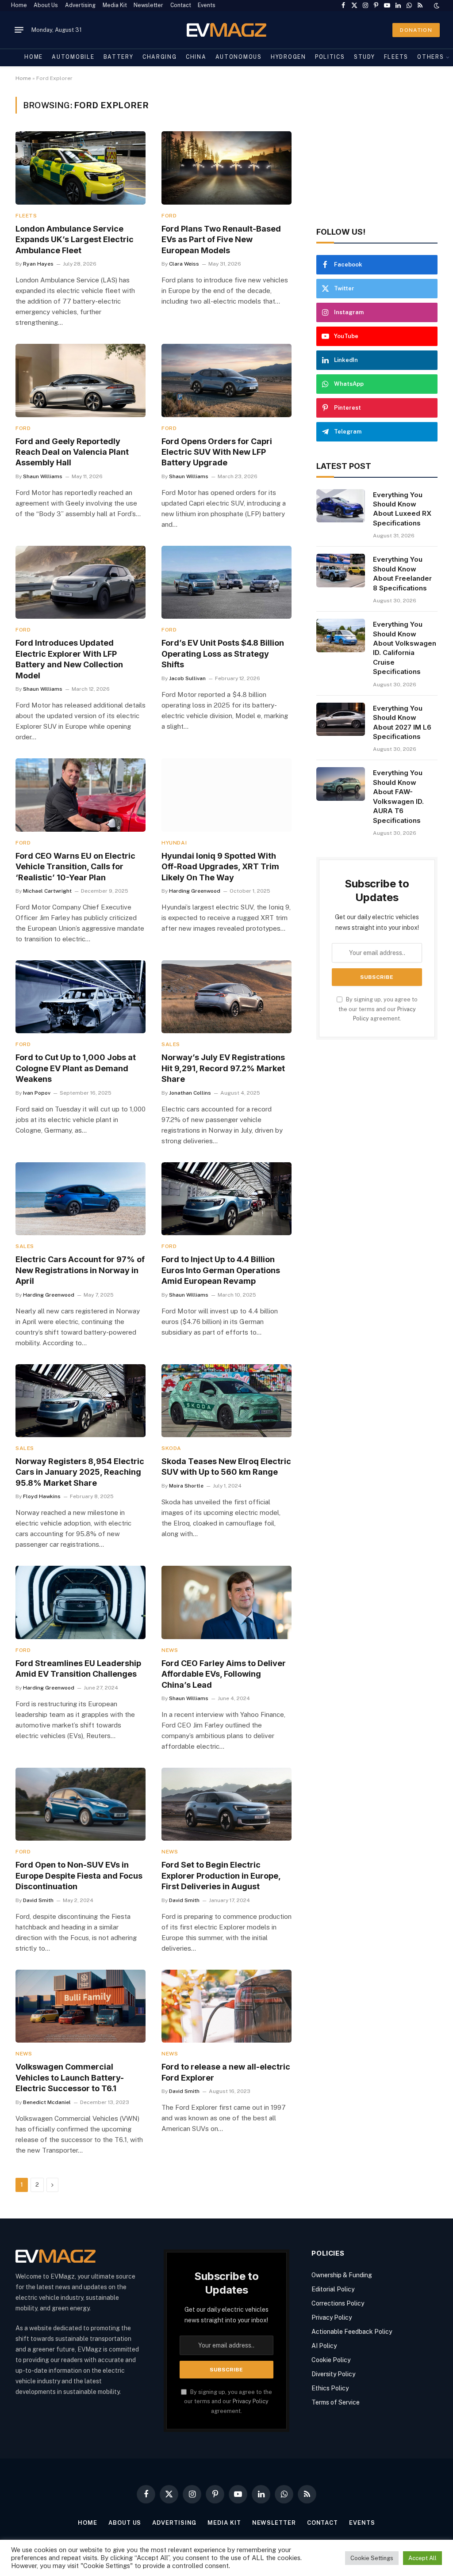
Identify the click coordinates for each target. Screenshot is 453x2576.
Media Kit (115, 5)
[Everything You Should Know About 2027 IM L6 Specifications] (341, 719)
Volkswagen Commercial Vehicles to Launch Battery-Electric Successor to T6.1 (70, 2078)
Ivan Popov (37, 1093)
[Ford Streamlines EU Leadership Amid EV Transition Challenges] (81, 1602)
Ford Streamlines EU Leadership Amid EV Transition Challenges (78, 1669)
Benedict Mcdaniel (47, 2102)
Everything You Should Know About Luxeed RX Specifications (402, 509)
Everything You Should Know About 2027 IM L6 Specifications (402, 722)
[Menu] (19, 30)
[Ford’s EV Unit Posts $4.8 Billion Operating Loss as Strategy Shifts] (226, 582)
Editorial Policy (333, 2289)
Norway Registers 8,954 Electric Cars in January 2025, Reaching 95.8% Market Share (80, 1472)
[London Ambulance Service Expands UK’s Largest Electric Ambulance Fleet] (81, 168)
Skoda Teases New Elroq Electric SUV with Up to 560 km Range (226, 1467)
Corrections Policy (338, 2303)
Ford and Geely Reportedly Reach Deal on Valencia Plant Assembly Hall (72, 452)
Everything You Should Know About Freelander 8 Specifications (402, 573)
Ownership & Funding (342, 2275)
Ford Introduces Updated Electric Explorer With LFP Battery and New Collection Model (69, 659)
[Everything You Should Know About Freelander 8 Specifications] (341, 571)
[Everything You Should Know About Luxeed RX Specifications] (341, 506)
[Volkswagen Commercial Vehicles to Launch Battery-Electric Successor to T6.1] (81, 2006)
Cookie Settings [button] (372, 2558)
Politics (330, 57)
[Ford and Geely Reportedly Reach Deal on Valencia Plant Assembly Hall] (81, 380)
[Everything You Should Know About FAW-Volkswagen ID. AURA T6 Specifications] (341, 784)
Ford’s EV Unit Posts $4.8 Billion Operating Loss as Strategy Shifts (223, 654)
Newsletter (148, 5)
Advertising (80, 5)
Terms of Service (336, 2402)
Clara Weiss (184, 264)
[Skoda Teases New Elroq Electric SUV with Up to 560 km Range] (226, 1401)
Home (19, 5)
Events (207, 5)
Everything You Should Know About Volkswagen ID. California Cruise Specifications (405, 648)
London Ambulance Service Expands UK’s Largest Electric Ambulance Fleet (75, 240)
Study (364, 57)
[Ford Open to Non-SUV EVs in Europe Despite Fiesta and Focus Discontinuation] (81, 1804)
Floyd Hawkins (42, 1496)
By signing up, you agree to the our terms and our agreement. (378, 1009)
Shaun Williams (43, 476)
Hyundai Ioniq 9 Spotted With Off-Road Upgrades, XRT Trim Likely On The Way (220, 867)
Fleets (396, 57)
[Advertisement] (377, 152)
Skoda (171, 1448)
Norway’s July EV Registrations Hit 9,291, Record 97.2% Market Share (223, 1068)
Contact (181, 5)
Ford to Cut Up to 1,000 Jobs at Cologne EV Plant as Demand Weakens (76, 1068)
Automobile (73, 57)
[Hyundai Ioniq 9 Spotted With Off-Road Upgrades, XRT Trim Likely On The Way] (226, 795)
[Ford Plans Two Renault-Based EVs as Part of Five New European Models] (226, 168)
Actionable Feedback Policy (352, 2332)
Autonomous (239, 57)
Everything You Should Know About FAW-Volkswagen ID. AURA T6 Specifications (398, 796)
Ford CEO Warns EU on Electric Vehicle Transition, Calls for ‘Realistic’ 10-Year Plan (75, 867)
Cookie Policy (331, 2360)
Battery (119, 57)
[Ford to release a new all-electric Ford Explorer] (226, 2006)
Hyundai (174, 843)
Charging (160, 57)
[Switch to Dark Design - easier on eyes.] (436, 6)
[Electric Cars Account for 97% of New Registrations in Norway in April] (81, 1199)
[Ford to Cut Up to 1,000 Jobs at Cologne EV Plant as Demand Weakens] (81, 997)
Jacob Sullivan (187, 678)
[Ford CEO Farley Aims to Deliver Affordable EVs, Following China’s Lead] (226, 1602)
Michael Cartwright (47, 891)
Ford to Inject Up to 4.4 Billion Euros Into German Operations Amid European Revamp (221, 1270)
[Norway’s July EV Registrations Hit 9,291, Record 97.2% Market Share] (226, 997)
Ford (169, 216)
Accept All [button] (422, 2558)
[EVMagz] (227, 30)
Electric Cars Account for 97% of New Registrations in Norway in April (80, 1270)
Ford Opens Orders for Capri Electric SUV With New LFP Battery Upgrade (217, 452)
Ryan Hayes (38, 264)
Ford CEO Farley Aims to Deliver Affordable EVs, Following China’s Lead (224, 1674)
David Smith (38, 1900)
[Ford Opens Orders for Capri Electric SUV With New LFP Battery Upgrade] (226, 380)
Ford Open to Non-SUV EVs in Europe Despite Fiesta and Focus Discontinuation (79, 1876)
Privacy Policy (251, 2401)
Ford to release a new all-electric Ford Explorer (226, 2072)
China (196, 57)
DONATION (416, 30)
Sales (171, 1044)
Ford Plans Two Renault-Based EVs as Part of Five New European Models (221, 240)
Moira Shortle (186, 1486)
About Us (46, 5)
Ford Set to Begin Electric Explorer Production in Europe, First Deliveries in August (221, 1876)
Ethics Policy (330, 2388)
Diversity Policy (333, 2374)
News (170, 1650)
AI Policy (324, 2346)
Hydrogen (288, 57)
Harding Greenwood (195, 891)
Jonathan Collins (190, 1093)
